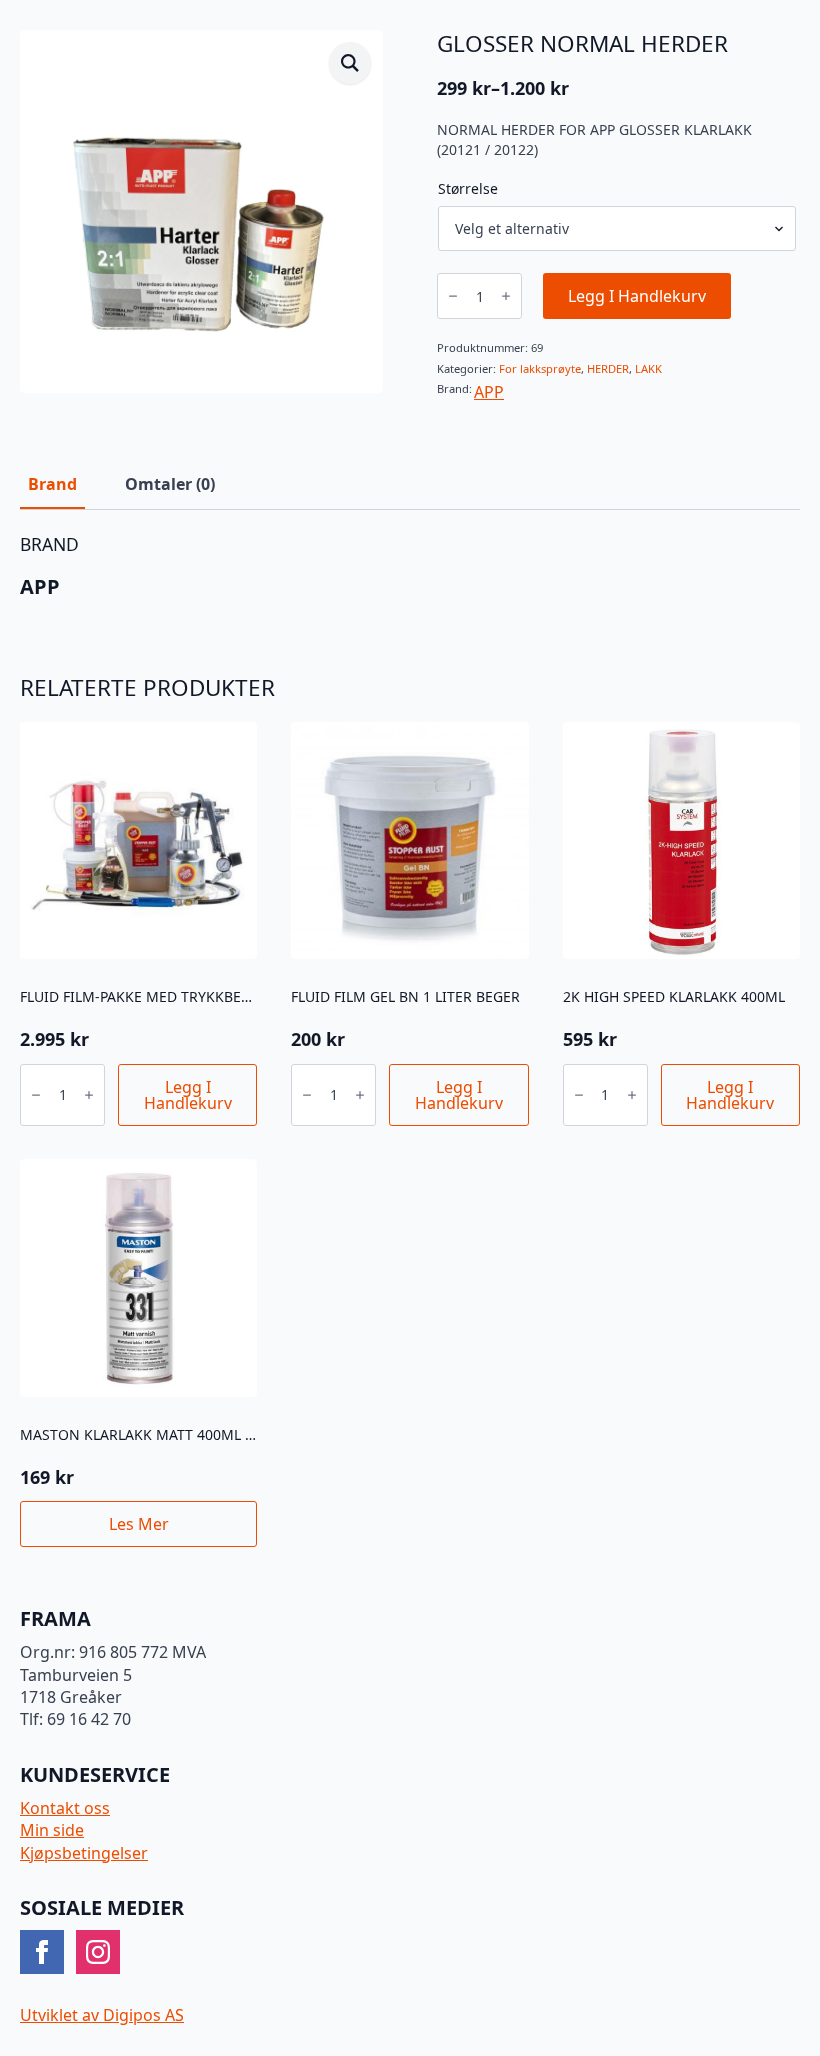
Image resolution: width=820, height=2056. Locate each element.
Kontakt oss (65, 1808)
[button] (350, 63)
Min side (52, 1830)
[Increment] (506, 296)
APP (489, 392)
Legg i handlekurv (637, 296)
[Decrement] (453, 296)
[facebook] (42, 1952)
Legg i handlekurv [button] (188, 1095)
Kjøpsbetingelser (84, 1853)
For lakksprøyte (540, 368)
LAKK (648, 368)
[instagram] (98, 1952)
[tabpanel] (410, 566)
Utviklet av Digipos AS (102, 2015)
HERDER (608, 368)
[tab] (52, 484)
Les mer (139, 1524)
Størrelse (468, 189)
